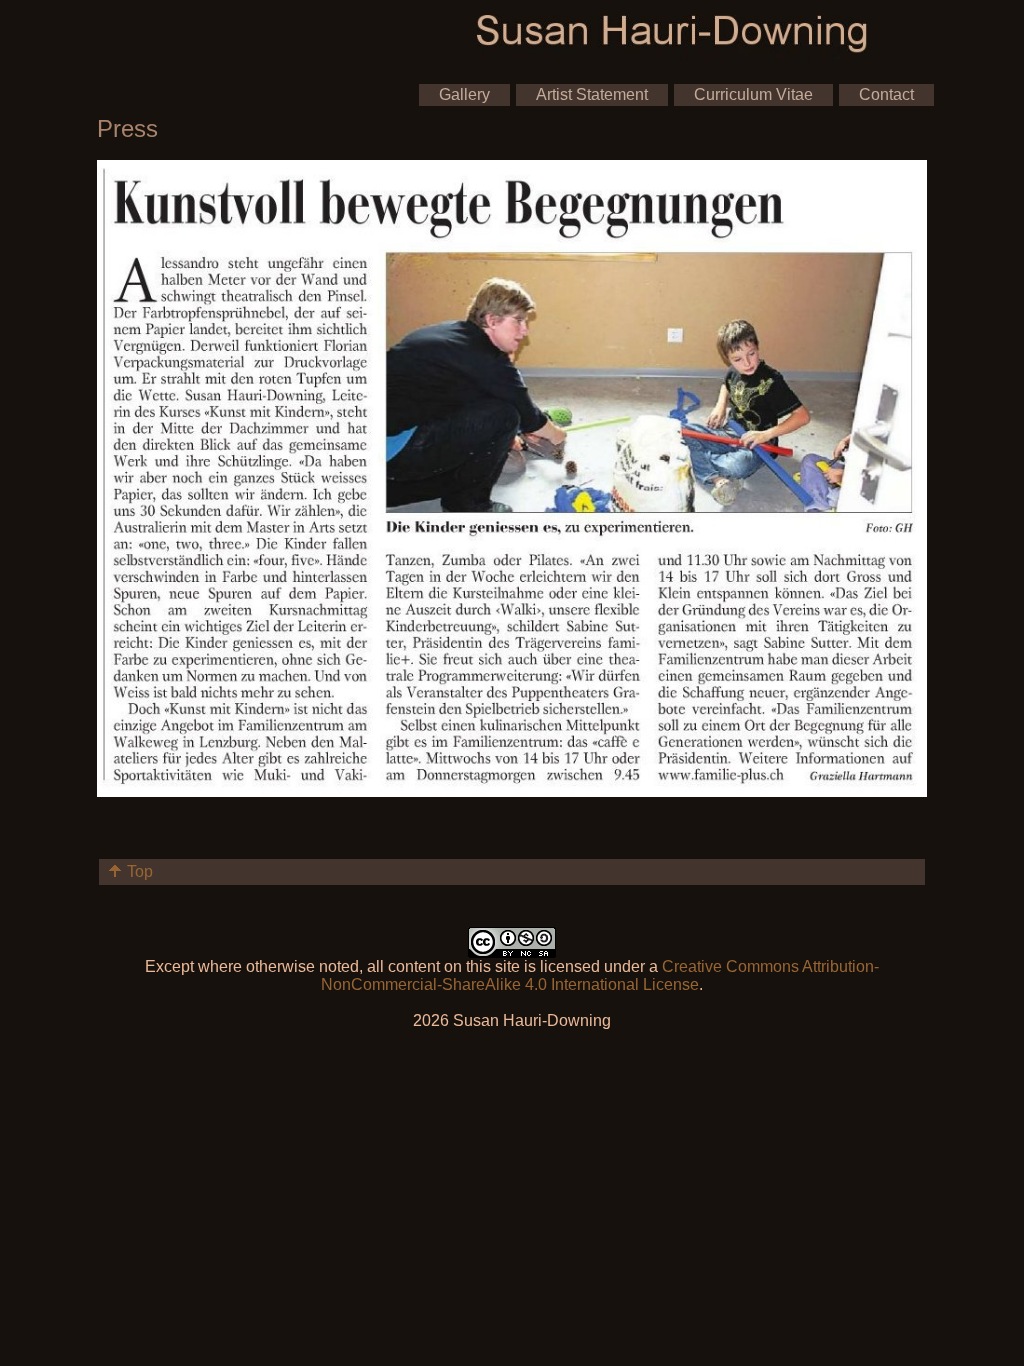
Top (140, 871)
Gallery (464, 94)
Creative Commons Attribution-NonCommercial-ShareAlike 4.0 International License (600, 975)
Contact (886, 94)
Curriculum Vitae (753, 94)
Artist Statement (592, 94)
